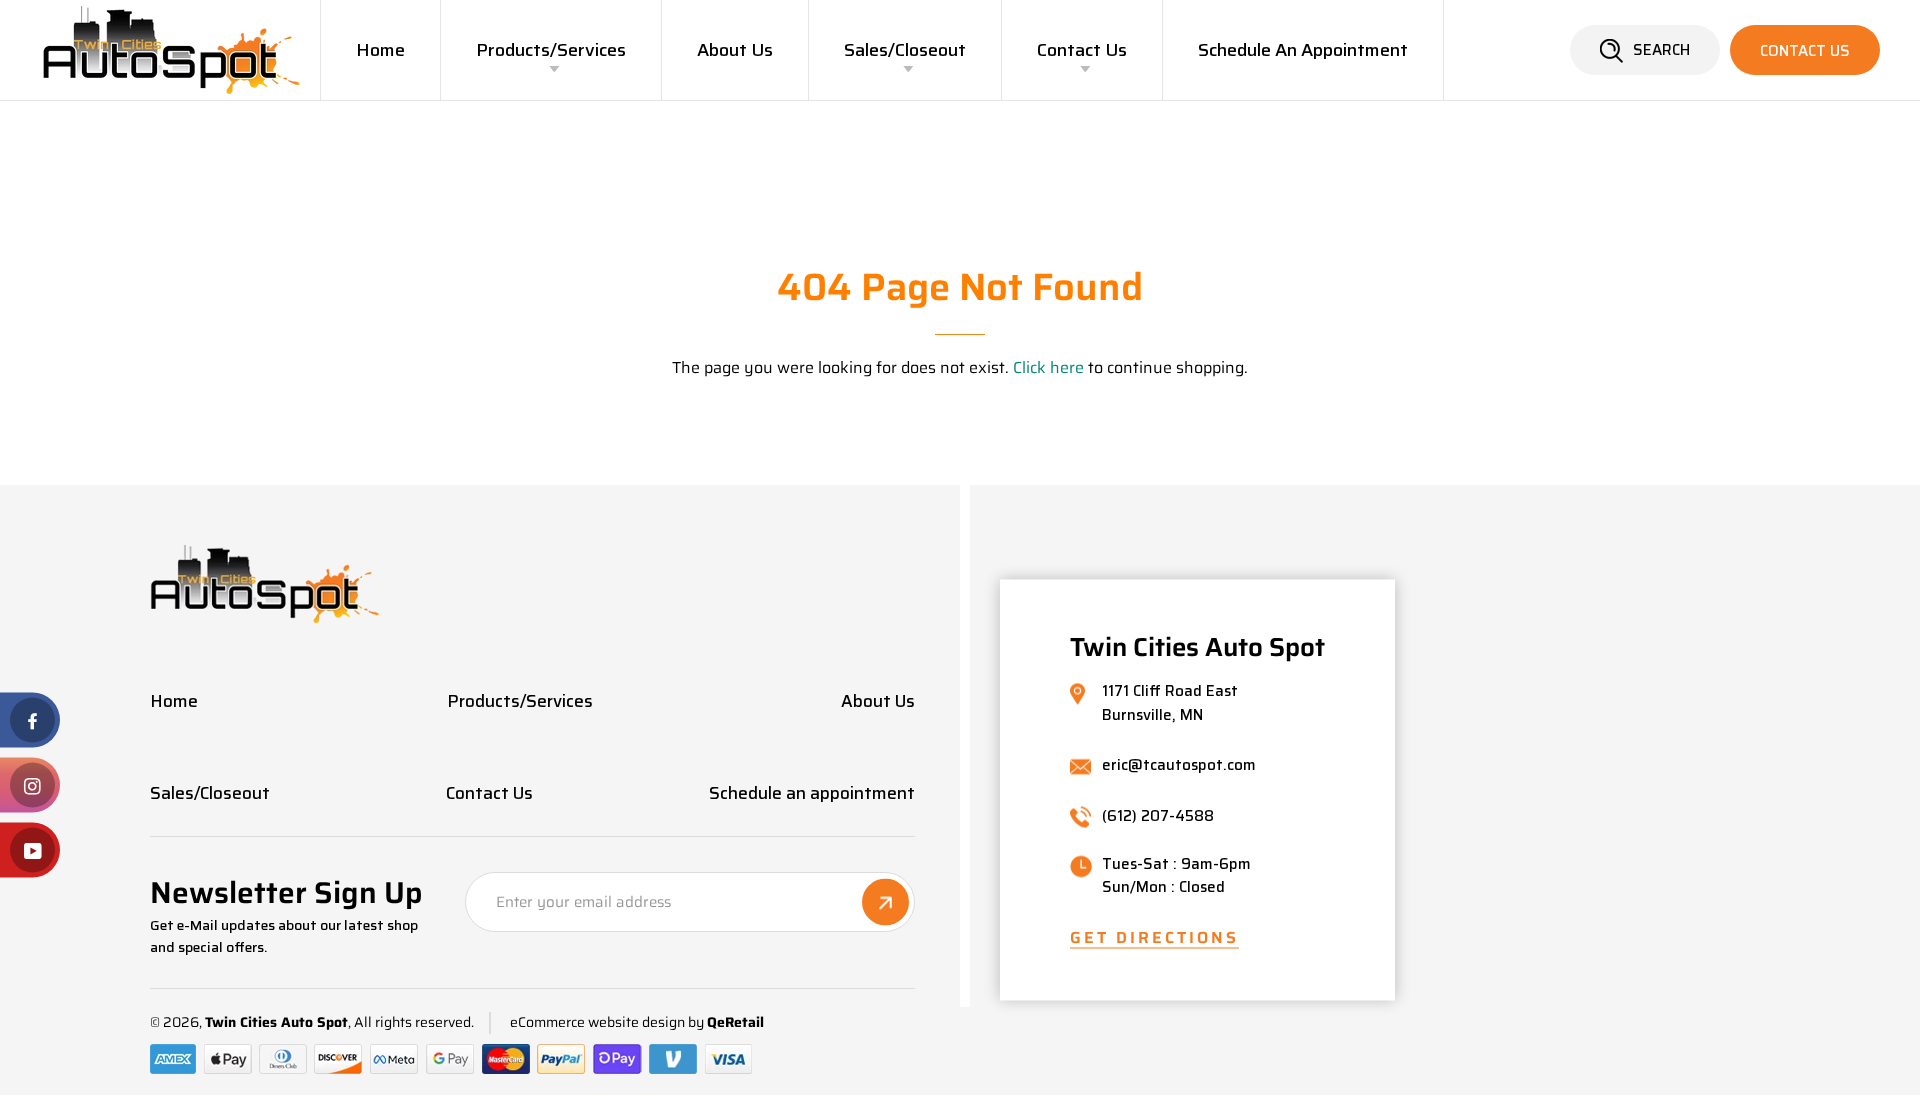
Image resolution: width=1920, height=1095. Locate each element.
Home (380, 50)
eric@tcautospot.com (1179, 766)
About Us (735, 50)
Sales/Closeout (905, 50)
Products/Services (551, 50)
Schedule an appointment (1303, 50)
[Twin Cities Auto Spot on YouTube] (30, 850)
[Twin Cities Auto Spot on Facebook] (30, 720)
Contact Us (1082, 50)
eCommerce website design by (607, 1022)
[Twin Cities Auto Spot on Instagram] (30, 785)
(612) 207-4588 (1158, 816)
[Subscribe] (885, 902)
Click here (1048, 367)
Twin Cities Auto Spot (276, 1022)
